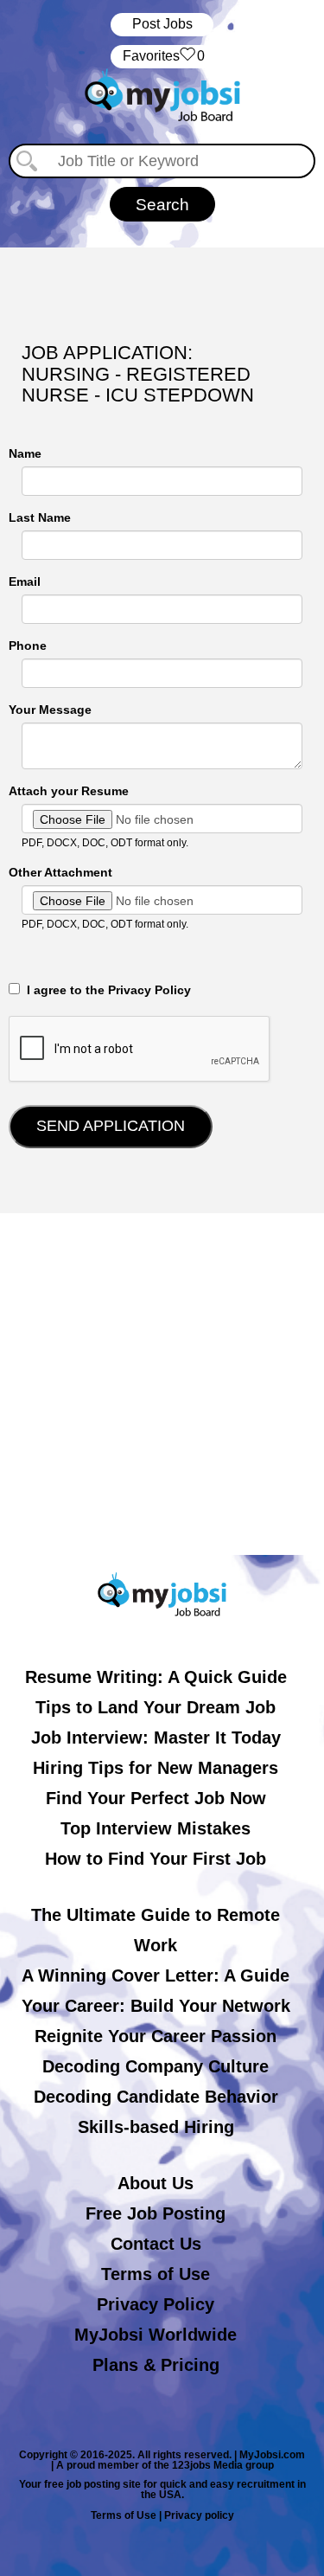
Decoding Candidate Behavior (156, 2097)
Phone (28, 646)
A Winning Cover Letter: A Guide (156, 1975)
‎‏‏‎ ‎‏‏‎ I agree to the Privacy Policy (105, 990)
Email (25, 581)
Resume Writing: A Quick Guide (156, 1677)
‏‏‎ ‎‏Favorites (162, 56)
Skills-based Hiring (156, 2127)
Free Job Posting (156, 2213)
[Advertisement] (162, 1384)
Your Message (50, 710)
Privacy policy (199, 2515)
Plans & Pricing (156, 2365)
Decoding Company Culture (156, 2066)
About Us (156, 2183)
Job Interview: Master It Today (156, 1738)
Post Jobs (162, 24)
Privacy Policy (156, 2304)
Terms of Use (156, 2274)
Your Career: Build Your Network (156, 2006)
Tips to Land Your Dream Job (156, 1707)
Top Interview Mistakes (156, 1828)
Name (25, 453)
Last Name (40, 517)
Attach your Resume (69, 791)
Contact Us (156, 2244)
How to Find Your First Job (156, 1859)
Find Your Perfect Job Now (156, 1798)
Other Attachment (60, 872)
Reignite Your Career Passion (156, 2036)
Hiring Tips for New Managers (156, 1768)
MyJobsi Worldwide (156, 2335)
